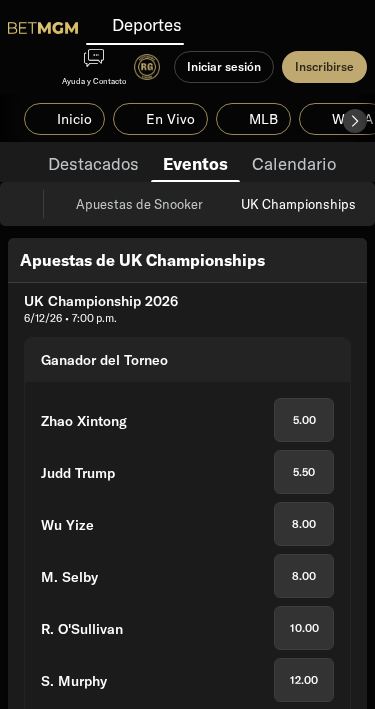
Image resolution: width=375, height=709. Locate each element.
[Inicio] (43, 28)
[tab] (93, 162)
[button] (355, 121)
